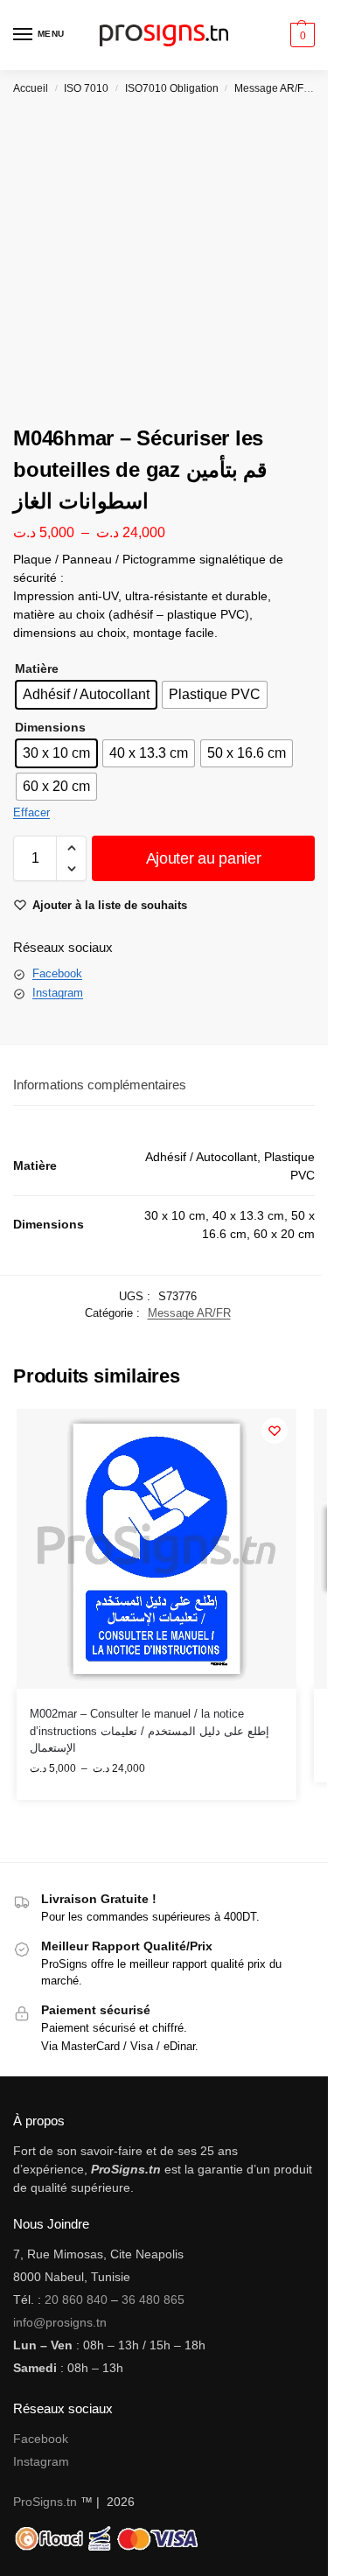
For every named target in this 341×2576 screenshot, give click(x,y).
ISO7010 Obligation (172, 88)
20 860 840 (76, 2299)
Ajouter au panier (204, 858)
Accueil (31, 88)
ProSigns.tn (45, 2502)
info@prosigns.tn (60, 2322)
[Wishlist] (275, 1431)
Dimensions (50, 727)
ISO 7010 (86, 88)
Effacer (31, 812)
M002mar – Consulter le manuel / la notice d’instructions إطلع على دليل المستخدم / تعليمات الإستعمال (150, 1731)
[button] (300, 35)
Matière (37, 668)
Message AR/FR (273, 88)
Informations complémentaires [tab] (100, 1085)
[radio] (86, 695)
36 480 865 (153, 2299)
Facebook (57, 973)
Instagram (58, 993)
